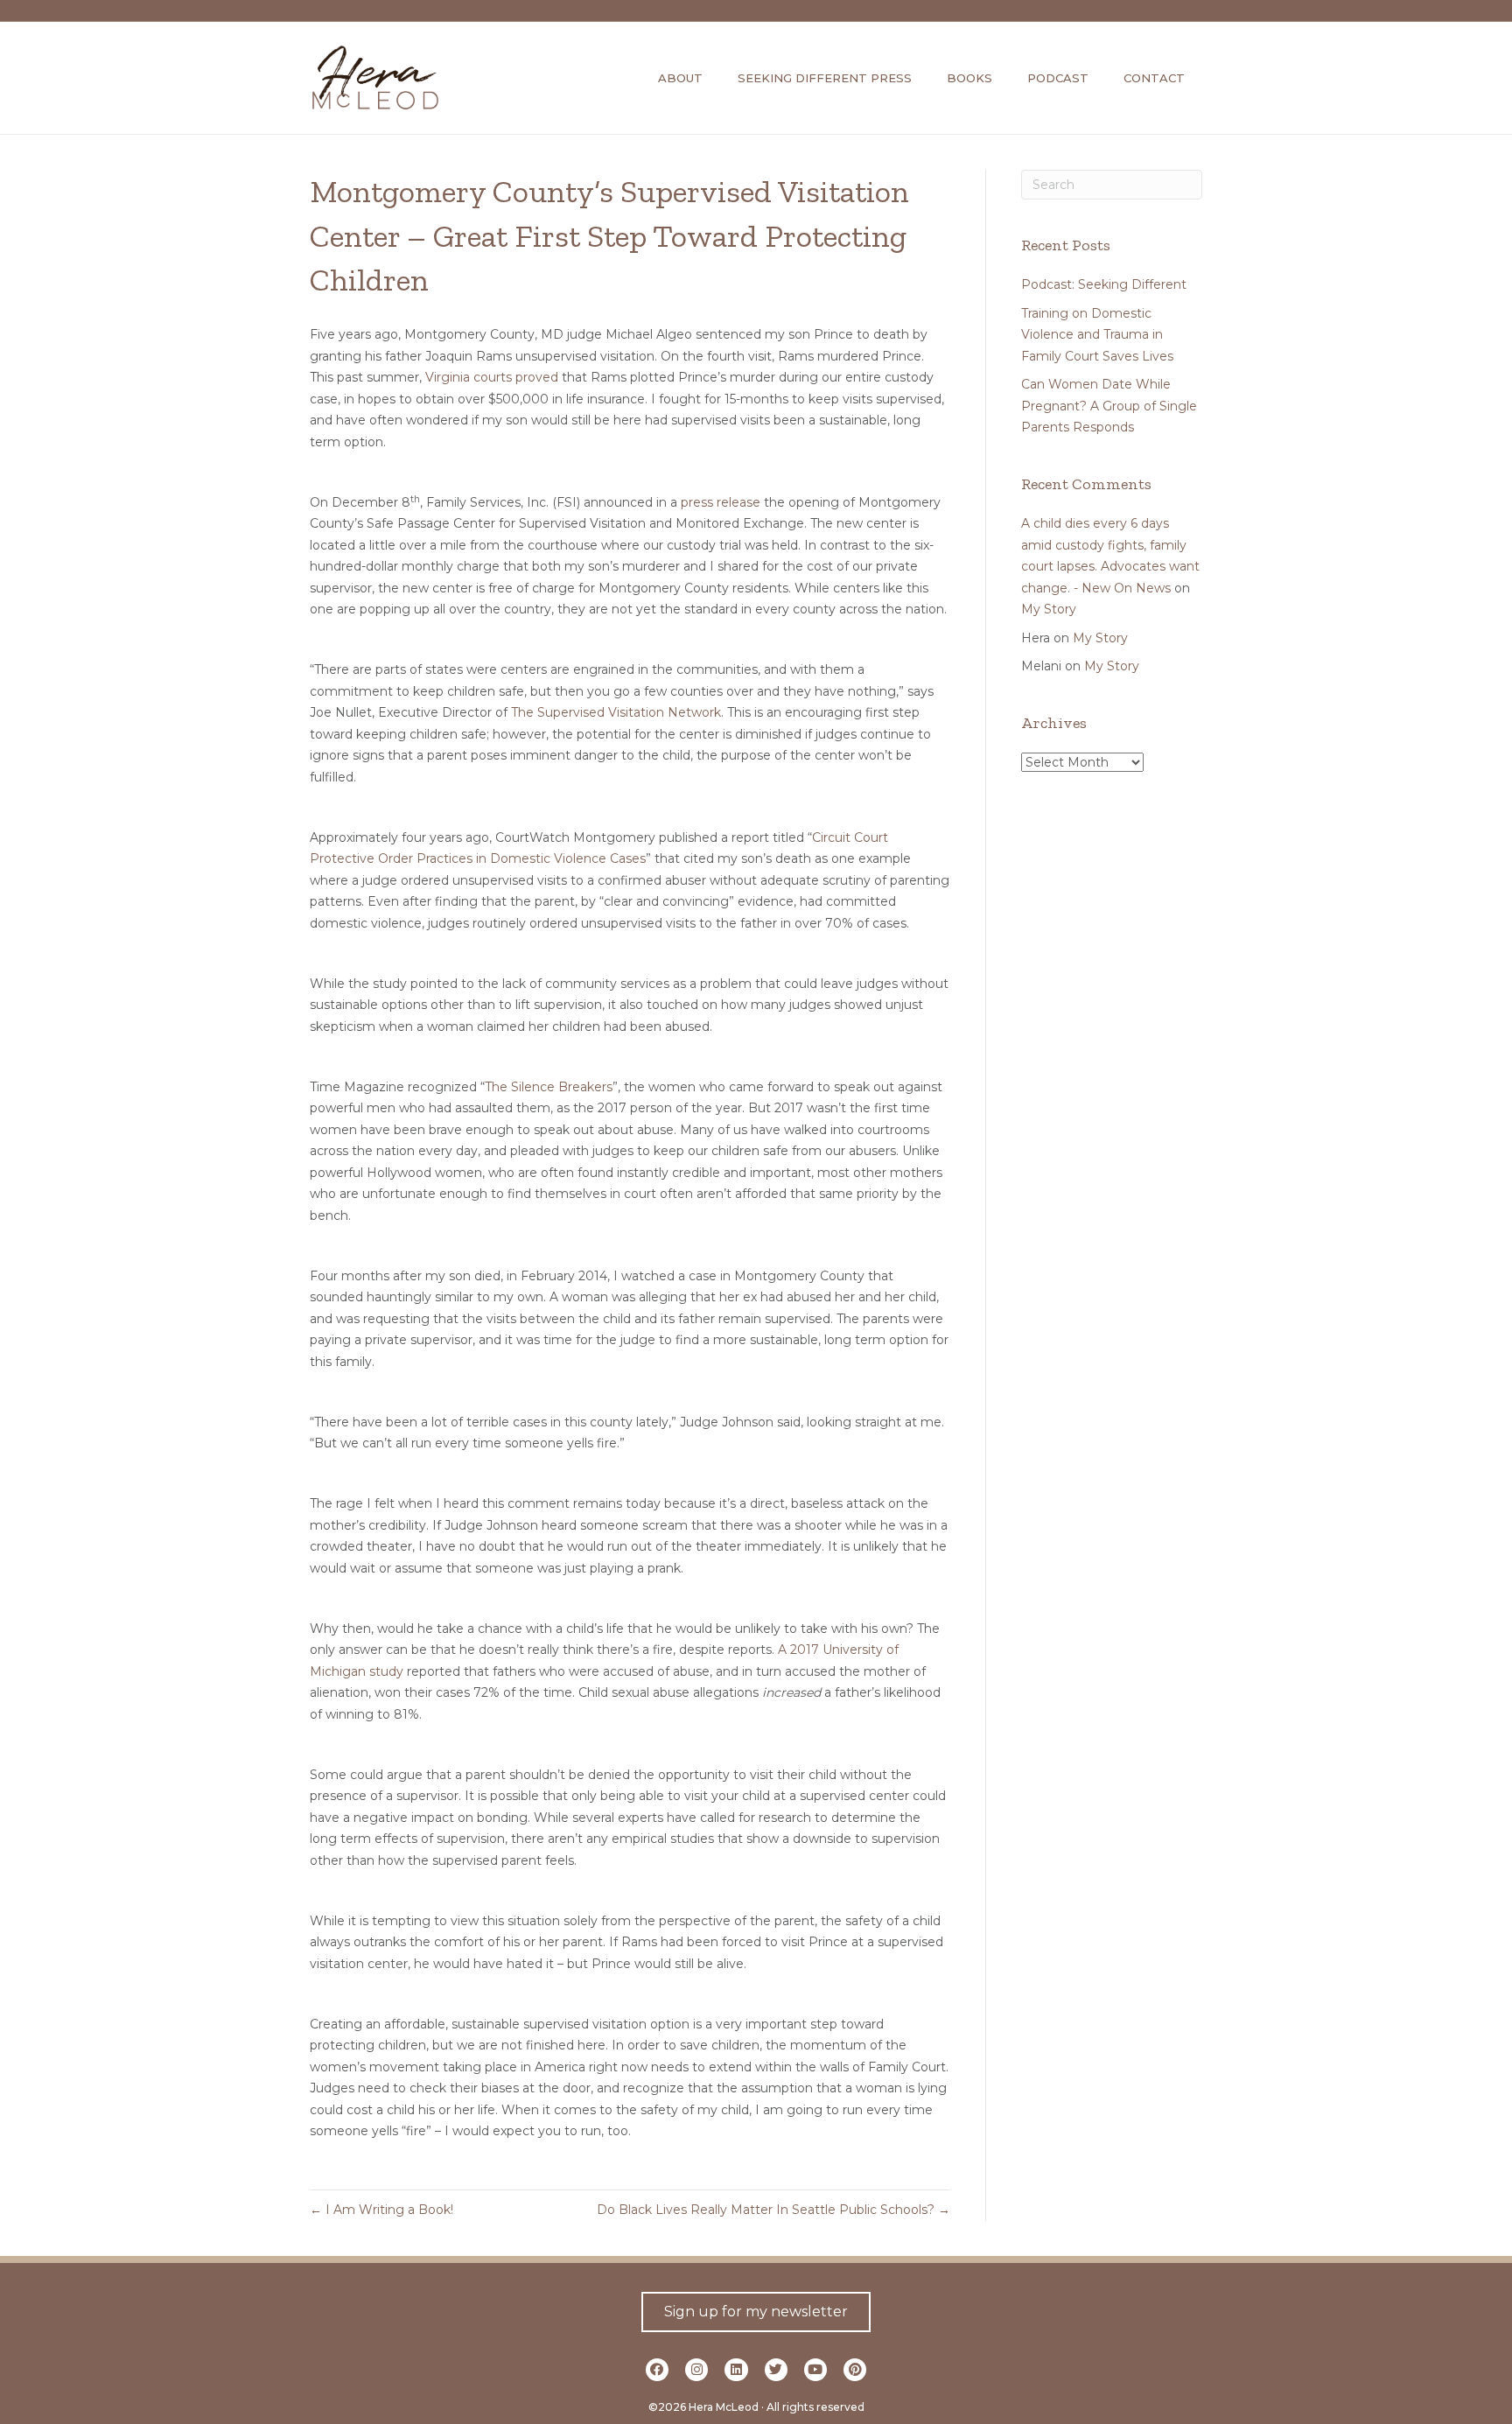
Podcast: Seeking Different (1104, 284)
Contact (1154, 78)
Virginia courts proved (492, 377)
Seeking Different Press (825, 78)
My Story (1049, 609)
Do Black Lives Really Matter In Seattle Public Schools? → (773, 2210)
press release (721, 502)
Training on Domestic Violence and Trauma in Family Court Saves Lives (1097, 335)
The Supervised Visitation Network (616, 712)
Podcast (1058, 78)
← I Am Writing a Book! (381, 2210)
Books (969, 78)
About (680, 78)
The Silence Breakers (549, 1087)
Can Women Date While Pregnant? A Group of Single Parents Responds (1109, 406)
